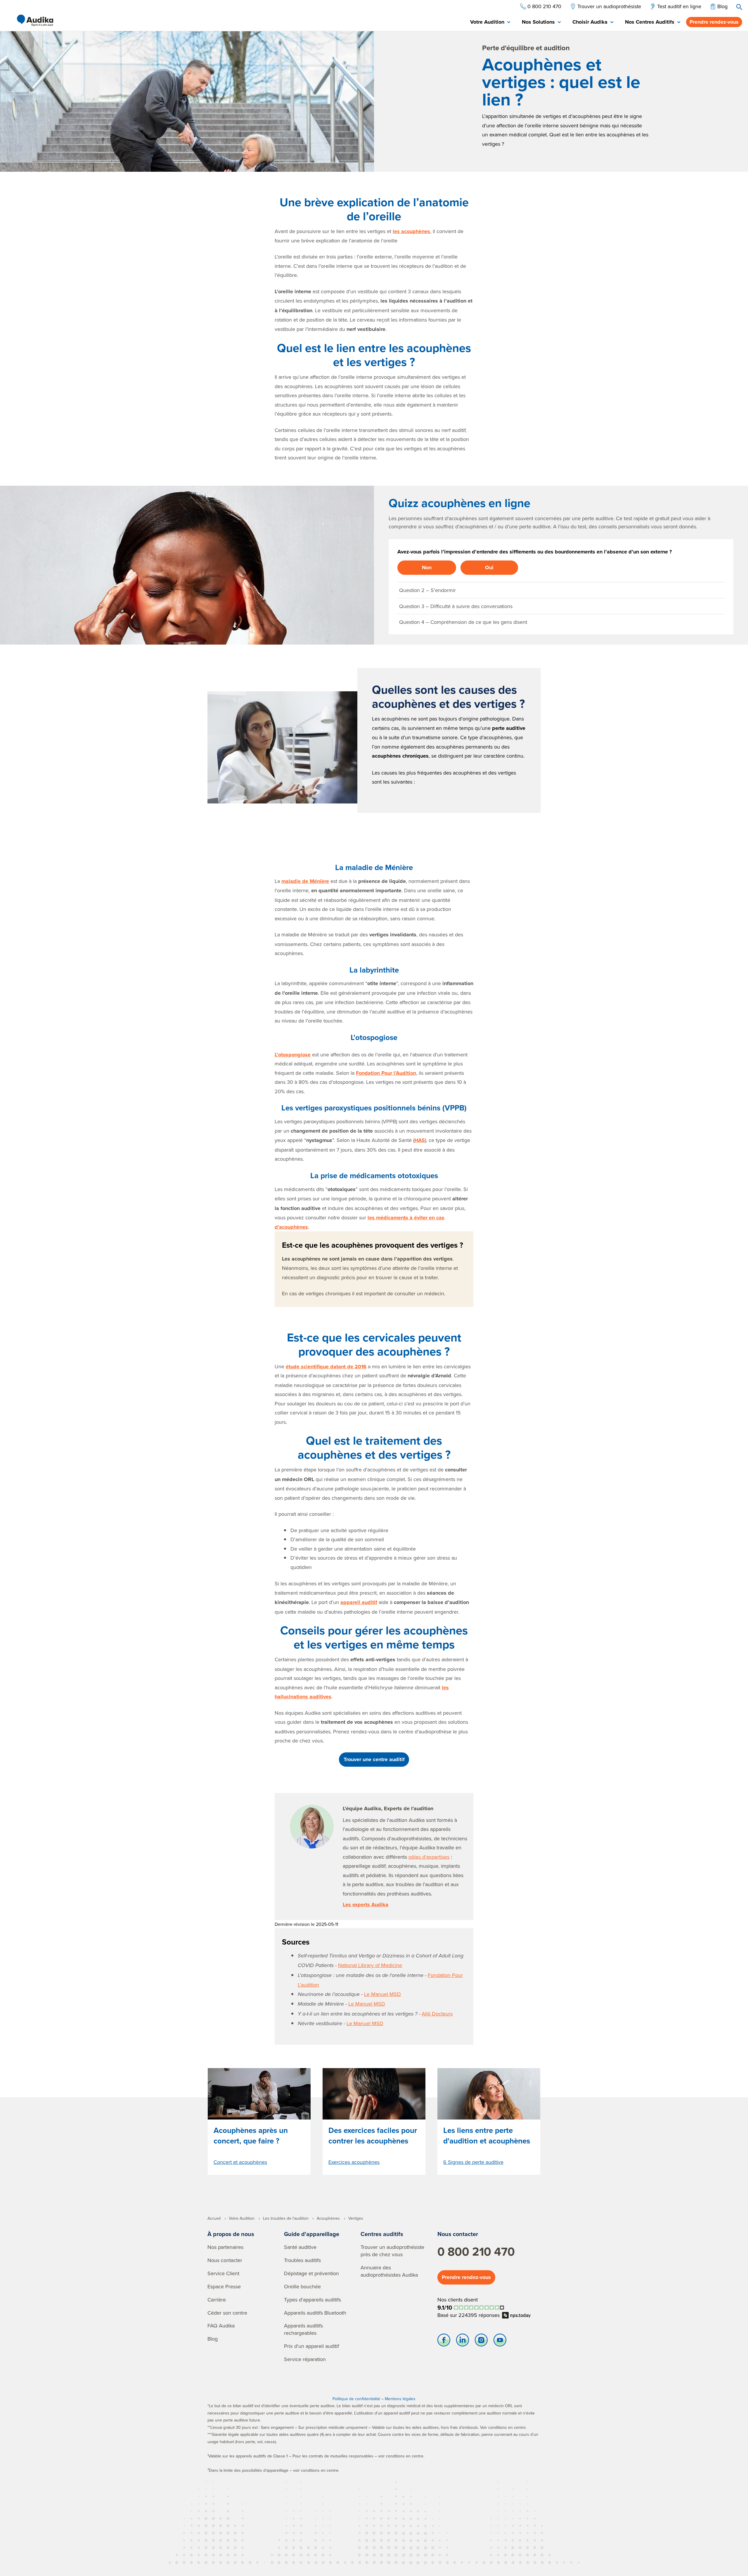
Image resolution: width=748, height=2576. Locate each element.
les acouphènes (411, 231)
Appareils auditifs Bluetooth (315, 2313)
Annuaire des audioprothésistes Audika (389, 2271)
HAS (420, 1140)
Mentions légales (400, 2399)
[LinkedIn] (463, 2341)
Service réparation (305, 2359)
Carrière (217, 2300)
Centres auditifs (382, 2234)
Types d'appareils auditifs (312, 2300)
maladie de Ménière (305, 881)
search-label (739, 7)
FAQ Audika (221, 2326)
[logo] (35, 20)
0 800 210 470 (476, 2252)
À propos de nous (231, 2234)
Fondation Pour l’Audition (386, 1073)
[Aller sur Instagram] (481, 2341)
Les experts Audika (366, 1905)
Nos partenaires (225, 2247)
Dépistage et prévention (311, 2273)
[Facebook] (444, 2341)
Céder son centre (227, 2313)
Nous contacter (225, 2260)
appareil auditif (359, 1602)
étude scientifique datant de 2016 (326, 1367)
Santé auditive (300, 2247)
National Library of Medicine (370, 1965)
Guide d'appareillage (312, 2234)
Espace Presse (224, 2286)
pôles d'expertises (429, 1857)
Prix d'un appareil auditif (311, 2346)
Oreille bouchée (302, 2286)
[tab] (490, 22)
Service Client (223, 2273)
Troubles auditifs (302, 2260)
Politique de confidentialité (356, 2399)
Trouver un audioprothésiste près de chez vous (392, 2251)
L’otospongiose (293, 1055)
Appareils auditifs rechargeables (303, 2329)
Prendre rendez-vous (714, 22)
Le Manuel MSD (382, 1994)
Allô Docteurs (437, 2014)
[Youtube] (500, 2341)
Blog (213, 2339)
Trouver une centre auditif (374, 1759)
